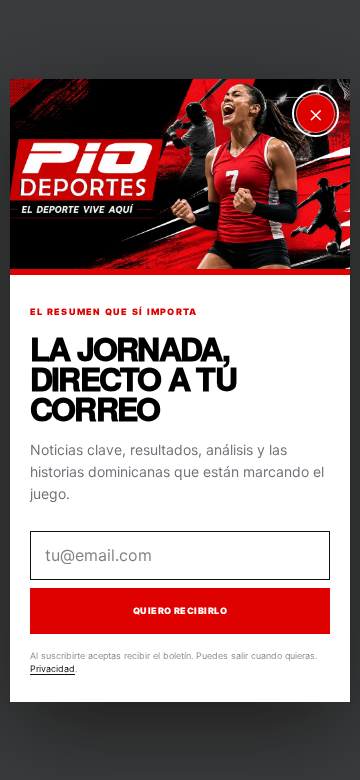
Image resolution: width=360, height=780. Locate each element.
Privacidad (52, 668)
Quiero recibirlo (180, 610)
